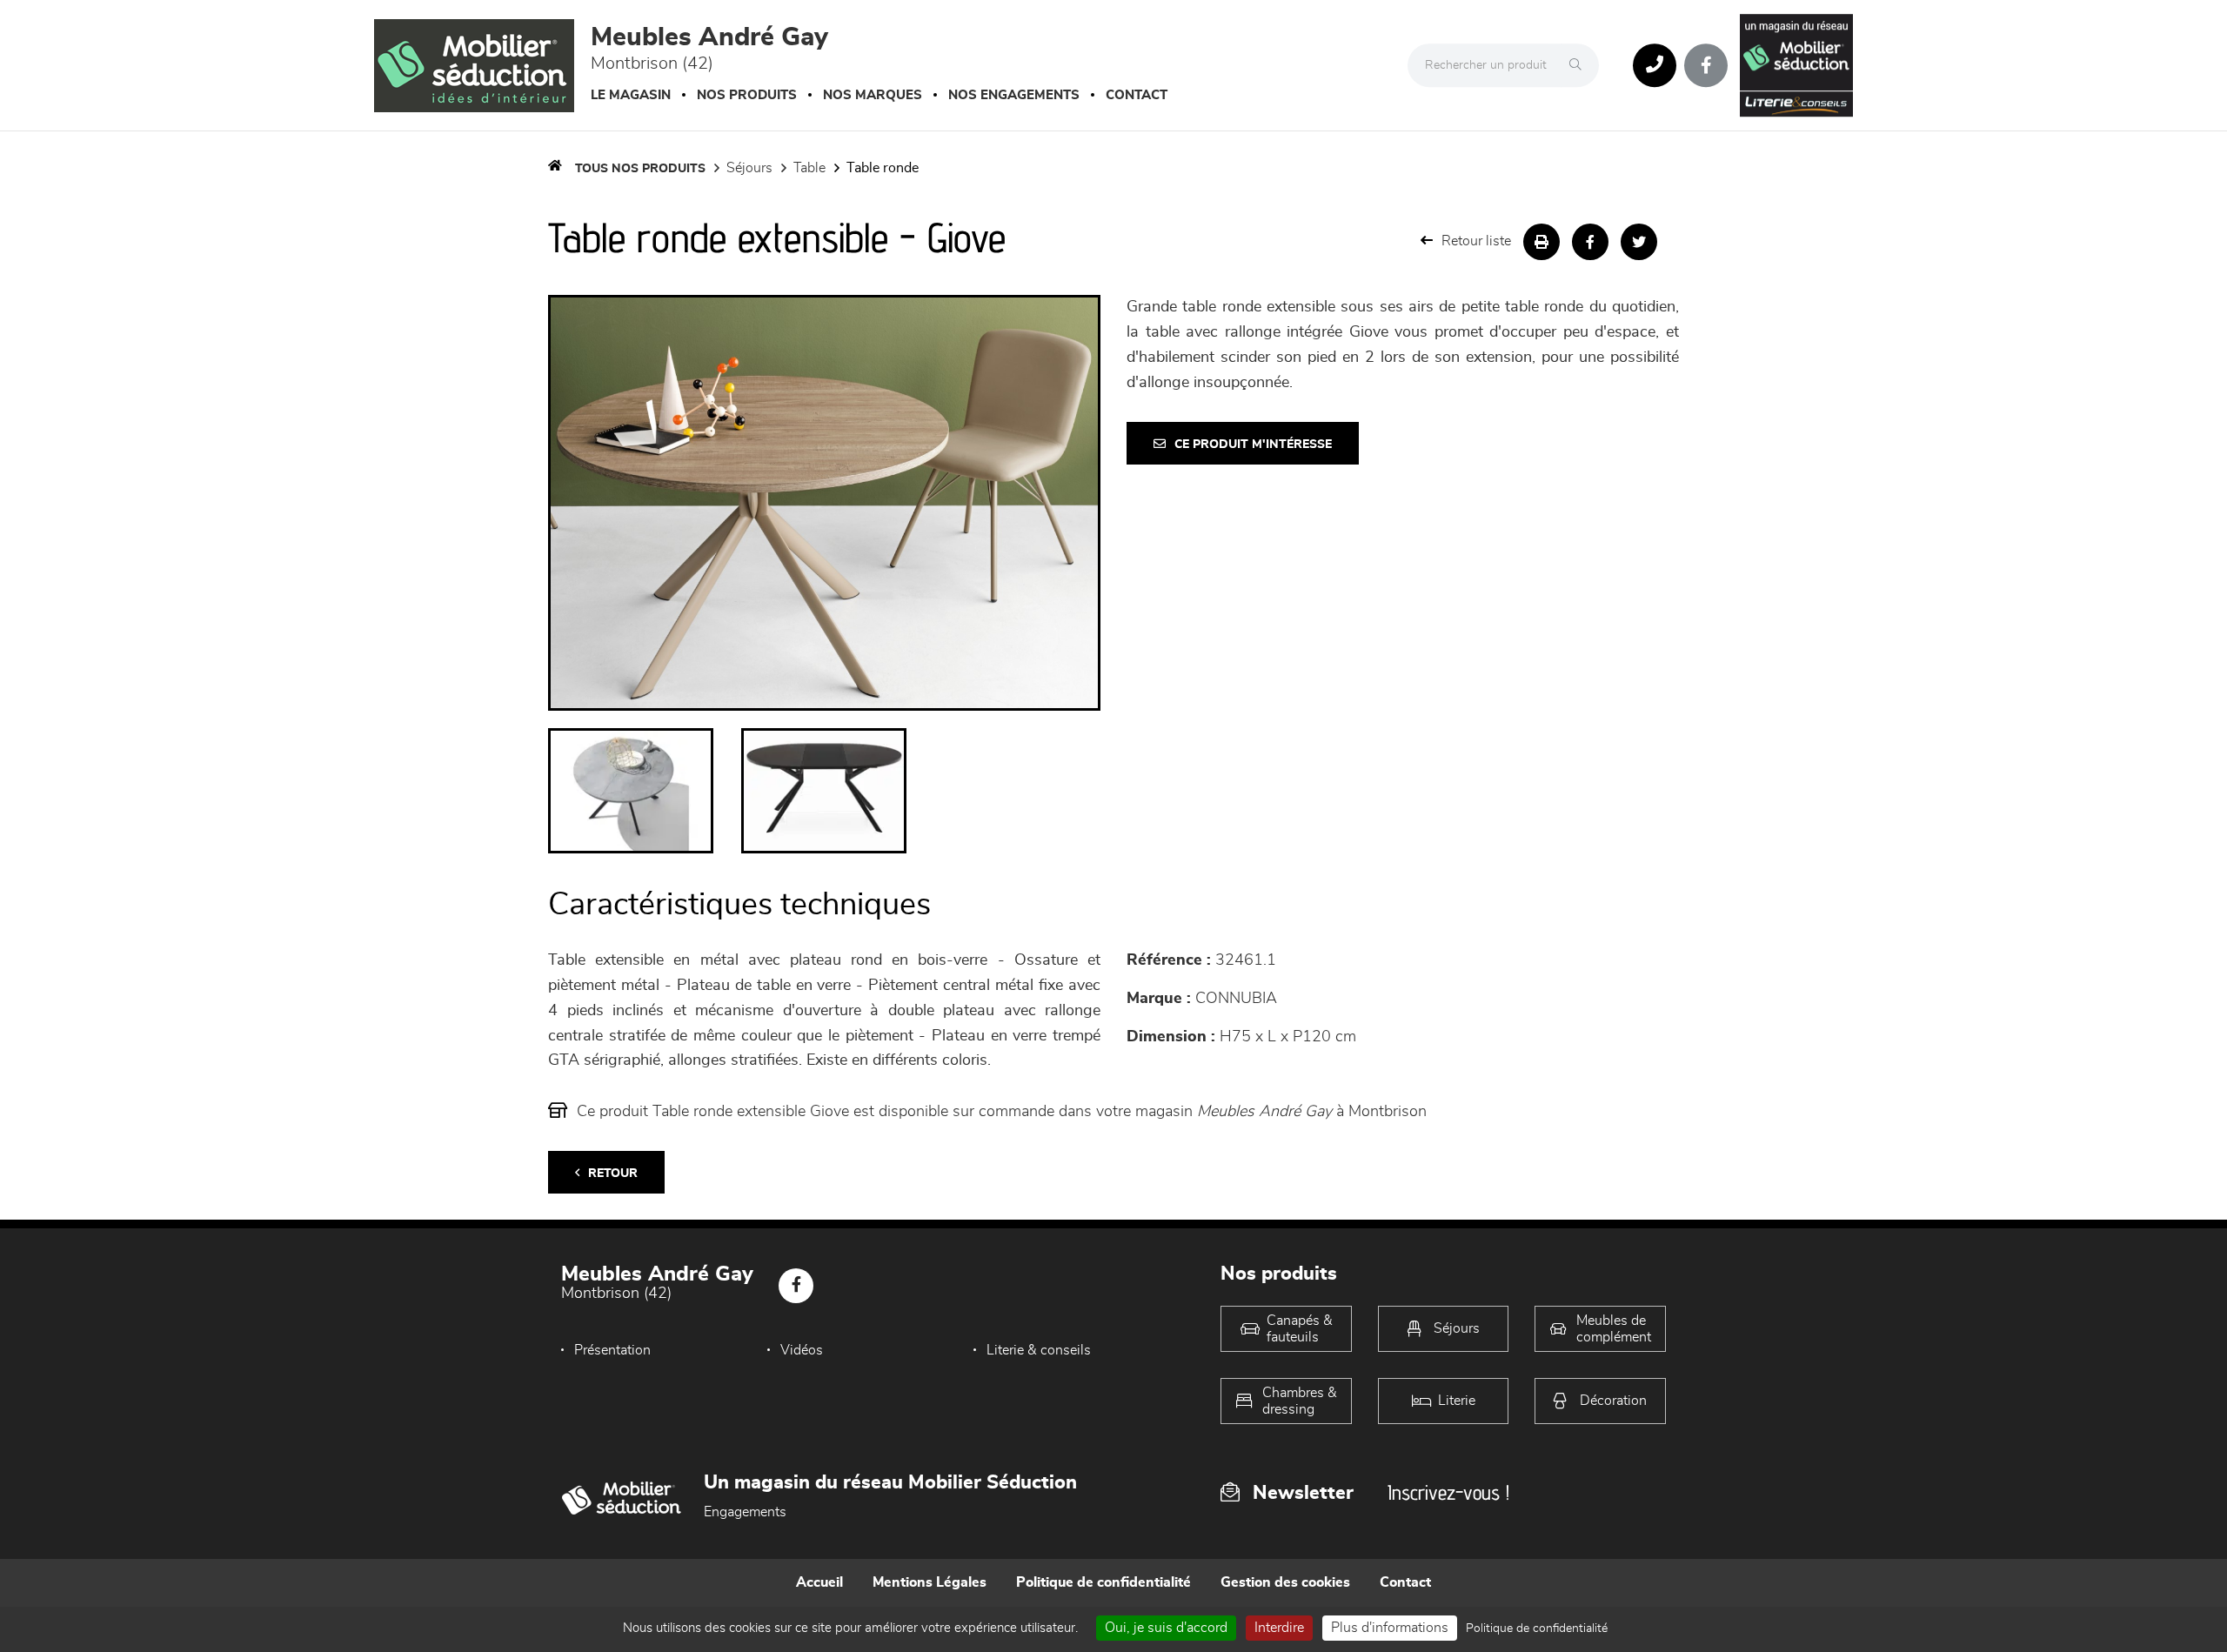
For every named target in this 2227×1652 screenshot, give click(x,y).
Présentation (612, 1350)
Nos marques (873, 95)
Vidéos (802, 1350)
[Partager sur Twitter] (1639, 242)
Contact (1137, 95)
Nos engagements (1014, 95)
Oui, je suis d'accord (1166, 1628)
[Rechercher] (1580, 65)
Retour (613, 1174)
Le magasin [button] (631, 95)
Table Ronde (883, 168)
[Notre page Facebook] (1706, 65)
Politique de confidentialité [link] (1537, 1629)
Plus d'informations (1390, 1628)
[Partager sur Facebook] (1590, 242)
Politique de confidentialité (1103, 1582)
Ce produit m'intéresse (1253, 445)
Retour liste (1476, 241)
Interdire (1279, 1628)
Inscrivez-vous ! (1448, 1492)
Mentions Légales (930, 1582)
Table (809, 168)
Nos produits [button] (747, 95)
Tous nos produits (640, 169)
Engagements (745, 1512)
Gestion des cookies (1285, 1582)
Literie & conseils (1039, 1350)
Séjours (749, 168)
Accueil (819, 1582)
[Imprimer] (1542, 242)
